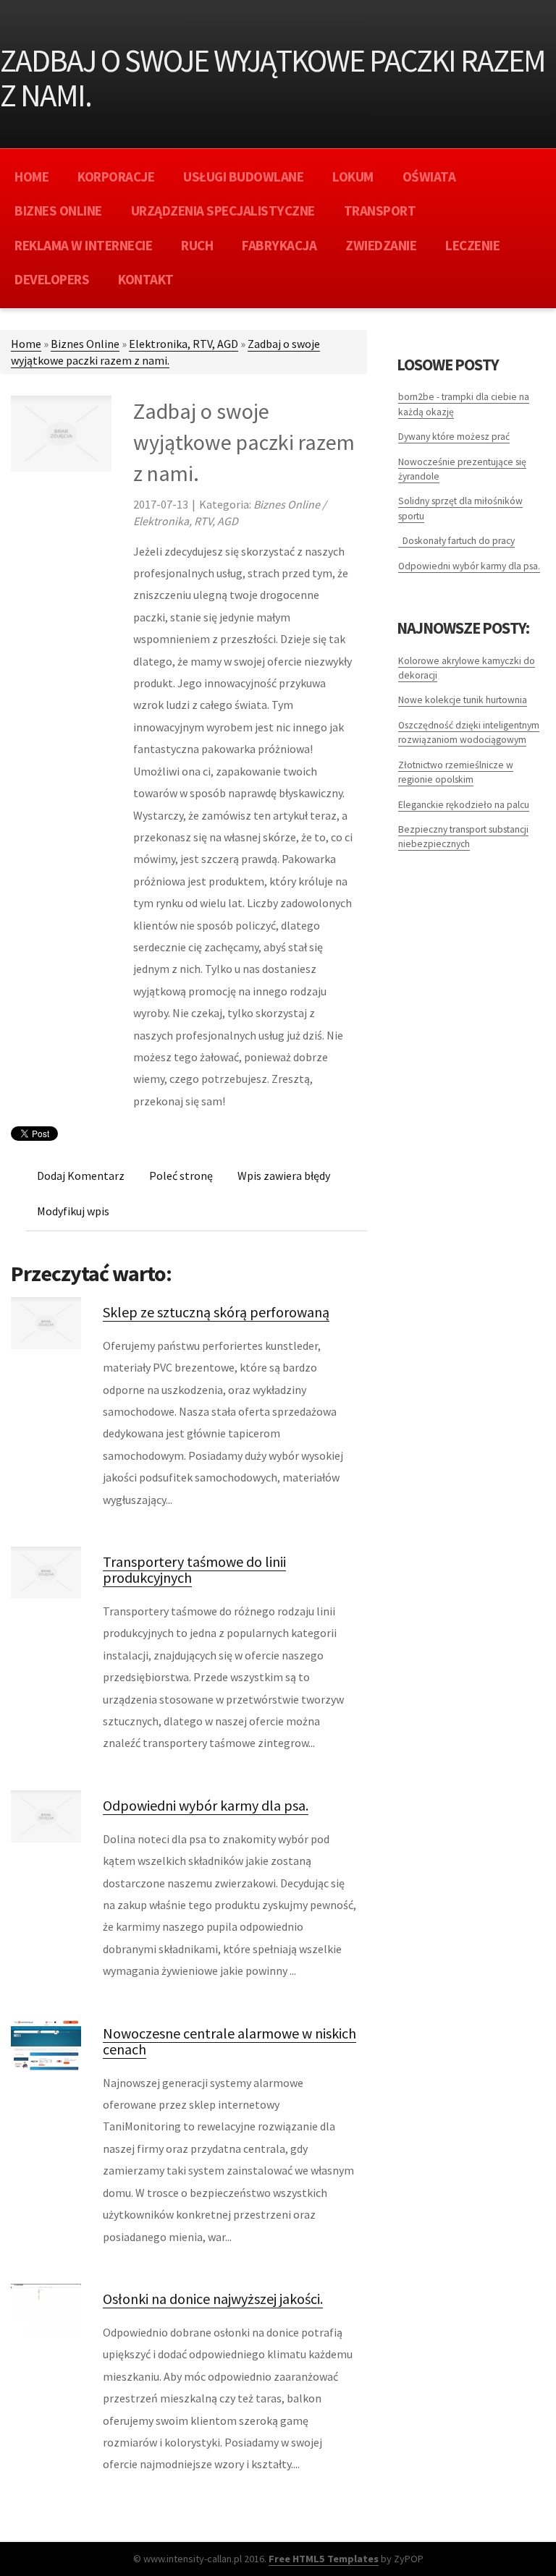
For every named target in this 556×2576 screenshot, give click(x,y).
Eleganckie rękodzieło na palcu (464, 805)
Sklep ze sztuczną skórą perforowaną (216, 1312)
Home (26, 344)
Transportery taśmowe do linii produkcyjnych (194, 1569)
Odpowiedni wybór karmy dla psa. (206, 1805)
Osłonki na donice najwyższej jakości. (213, 2299)
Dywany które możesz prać (454, 437)
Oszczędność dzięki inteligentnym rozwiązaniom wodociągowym (469, 732)
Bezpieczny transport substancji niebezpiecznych (463, 837)
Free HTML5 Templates (324, 2559)
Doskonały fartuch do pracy (456, 541)
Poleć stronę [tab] (181, 1176)
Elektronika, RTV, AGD (184, 344)
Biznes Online (85, 344)
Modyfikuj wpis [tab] (73, 1211)
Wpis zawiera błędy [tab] (284, 1176)
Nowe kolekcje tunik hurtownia (463, 700)
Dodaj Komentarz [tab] (81, 1176)
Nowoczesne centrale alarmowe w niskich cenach (229, 2041)
